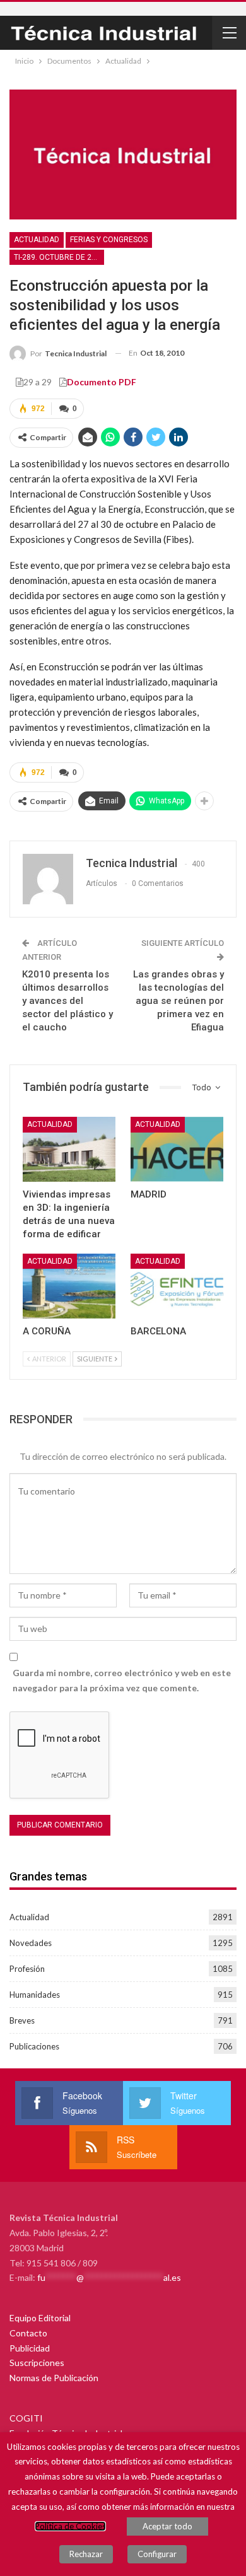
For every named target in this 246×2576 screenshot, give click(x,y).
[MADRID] (177, 1149)
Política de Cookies (70, 2526)
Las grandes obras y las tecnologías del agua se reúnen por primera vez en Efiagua (179, 1001)
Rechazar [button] (86, 2554)
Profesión (27, 1969)
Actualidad (37, 240)
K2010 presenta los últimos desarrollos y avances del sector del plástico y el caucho (67, 1001)
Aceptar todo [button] (167, 2526)
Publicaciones (34, 2046)
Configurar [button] (157, 2554)
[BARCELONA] (177, 1286)
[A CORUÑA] (69, 1286)
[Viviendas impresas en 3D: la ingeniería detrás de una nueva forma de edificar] (69, 1149)
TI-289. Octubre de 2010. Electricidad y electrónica (59, 257)
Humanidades (35, 1995)
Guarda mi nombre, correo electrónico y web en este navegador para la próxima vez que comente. (122, 1680)
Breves (22, 2020)
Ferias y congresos (109, 240)
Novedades (31, 1943)
